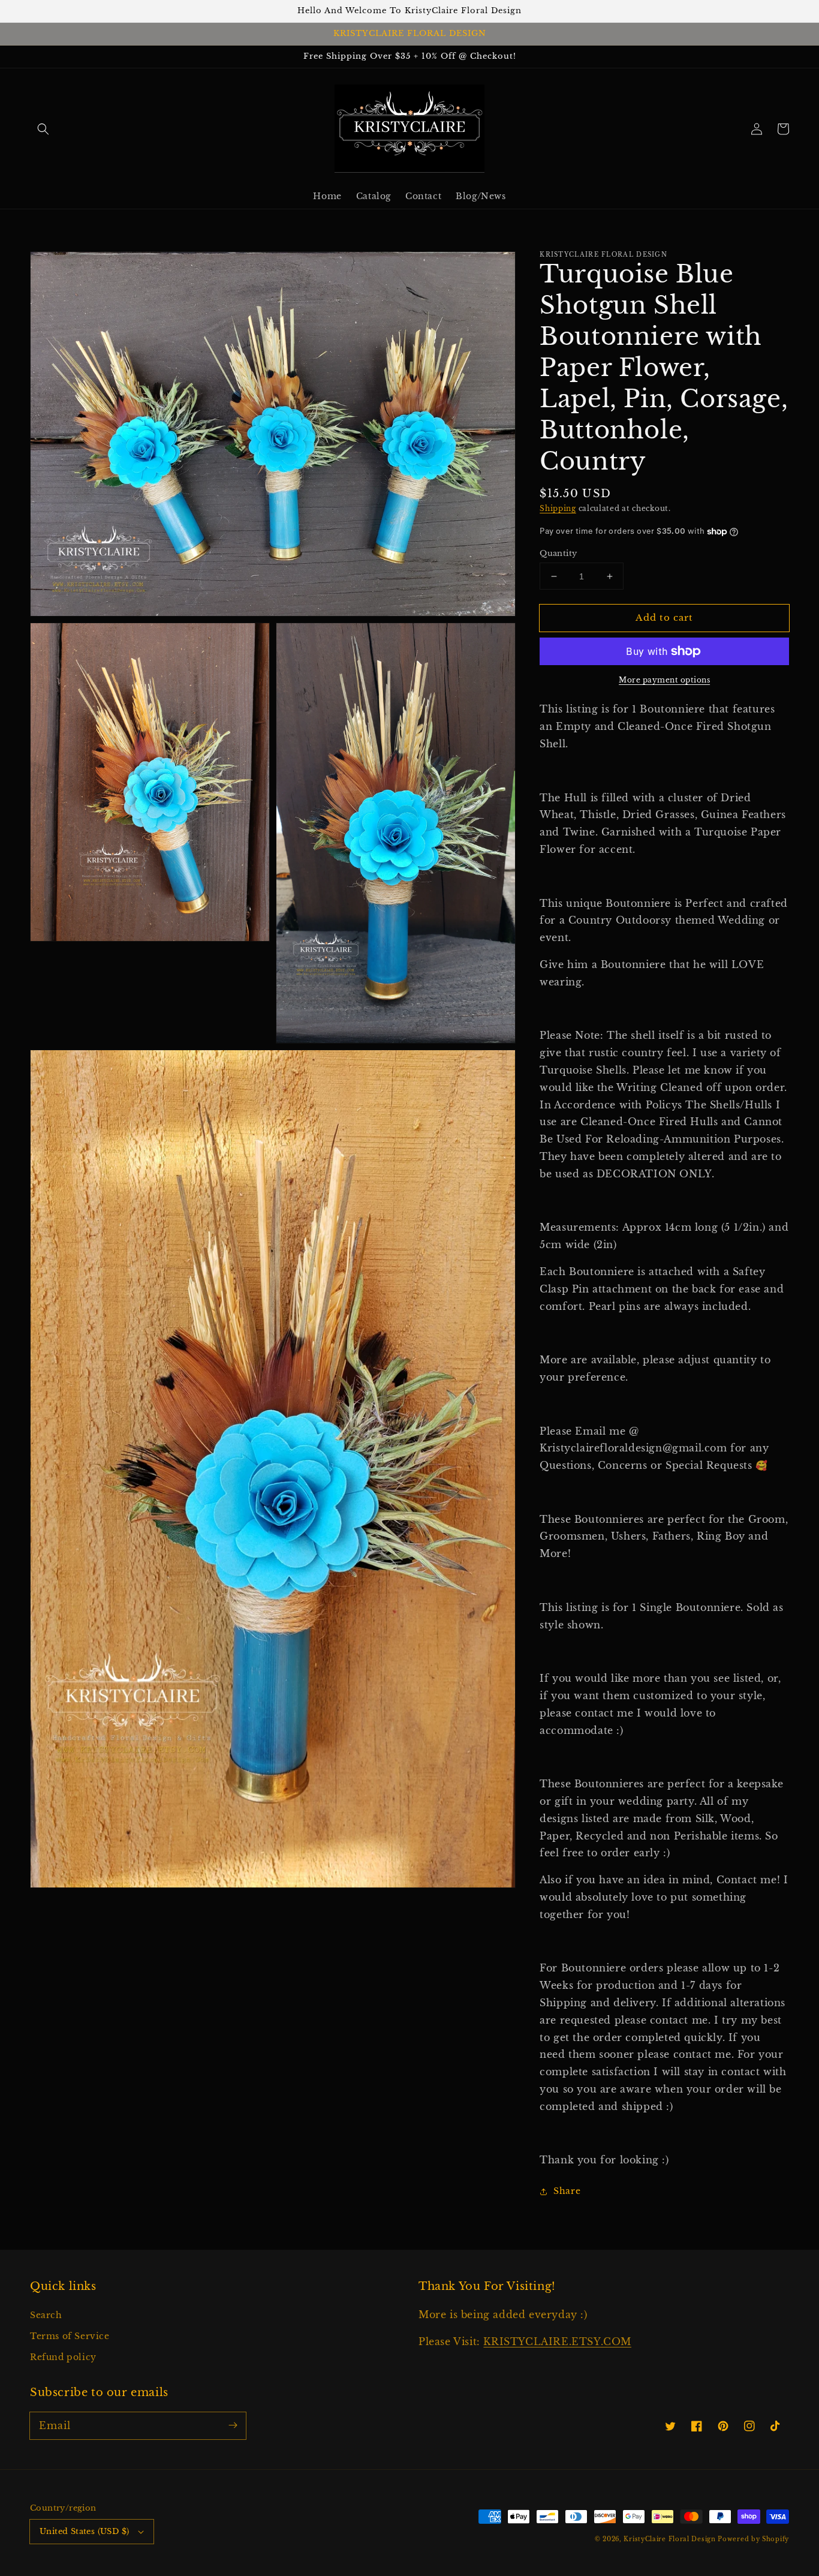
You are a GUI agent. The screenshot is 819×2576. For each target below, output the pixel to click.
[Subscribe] (233, 2425)
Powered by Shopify (753, 2539)
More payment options (664, 680)
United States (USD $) (84, 2531)
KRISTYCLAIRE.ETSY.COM (557, 2341)
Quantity (558, 553)
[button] (43, 129)
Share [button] (567, 2191)
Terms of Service (70, 2336)
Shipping (558, 508)
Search (46, 2315)
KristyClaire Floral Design (669, 2539)
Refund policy (63, 2357)
